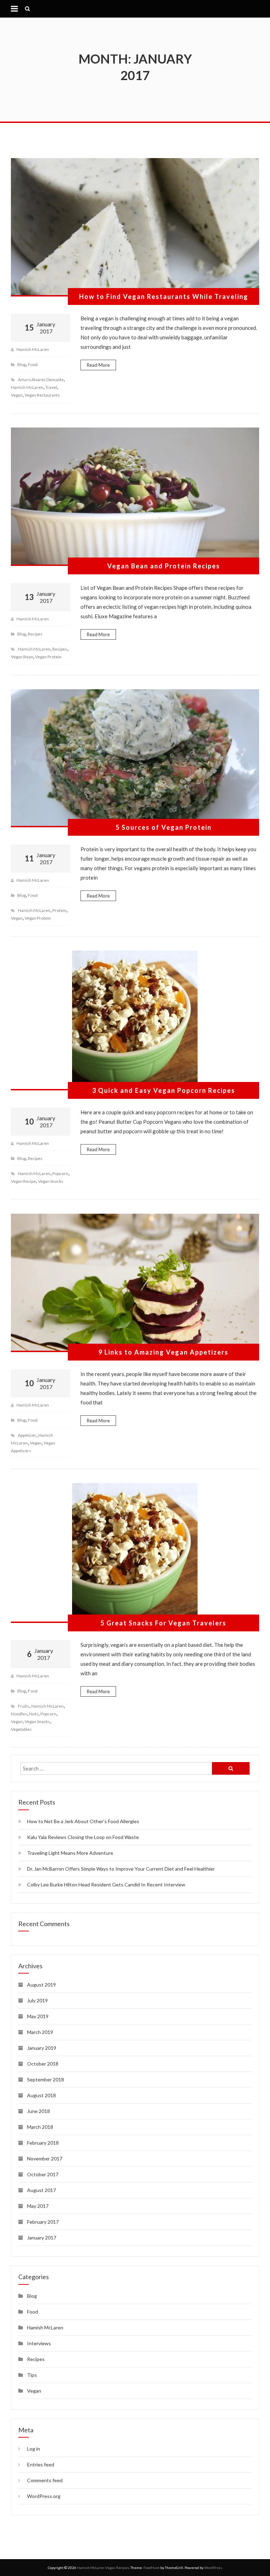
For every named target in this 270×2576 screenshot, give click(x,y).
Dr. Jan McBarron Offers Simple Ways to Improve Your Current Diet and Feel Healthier (121, 1869)
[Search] (231, 1768)
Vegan (34, 2391)
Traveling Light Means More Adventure (70, 1853)
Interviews (39, 2343)
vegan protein (48, 657)
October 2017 (43, 2174)
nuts (34, 1714)
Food (33, 364)
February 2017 (43, 2222)
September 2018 (46, 2079)
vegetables (21, 1729)
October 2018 (43, 2064)
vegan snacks (51, 1181)
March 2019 (40, 2032)
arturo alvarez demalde (41, 380)
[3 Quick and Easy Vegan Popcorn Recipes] (135, 1020)
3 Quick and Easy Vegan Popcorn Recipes (164, 1090)
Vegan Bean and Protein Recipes (164, 566)
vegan (17, 395)
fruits (24, 1706)
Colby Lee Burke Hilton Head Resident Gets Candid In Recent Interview (106, 1884)
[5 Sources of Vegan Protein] (135, 758)
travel (51, 387)
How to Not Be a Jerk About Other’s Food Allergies (83, 1821)
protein (59, 910)
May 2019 (38, 2016)
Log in (34, 2449)
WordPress (213, 2568)
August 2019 (41, 1985)
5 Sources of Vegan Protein (164, 827)
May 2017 (38, 2206)
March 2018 (40, 2127)
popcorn (60, 1173)
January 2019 (42, 2048)
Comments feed (45, 2480)
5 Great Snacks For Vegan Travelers (163, 1623)
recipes (60, 649)
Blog (21, 364)
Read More (98, 365)
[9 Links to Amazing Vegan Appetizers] (135, 1283)
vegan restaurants (42, 395)
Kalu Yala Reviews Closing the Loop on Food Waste (83, 1837)
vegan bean (22, 657)
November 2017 (45, 2158)
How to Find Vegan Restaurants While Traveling (164, 296)
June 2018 (38, 2111)
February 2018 (43, 2143)
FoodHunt (152, 2568)
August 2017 (41, 2190)
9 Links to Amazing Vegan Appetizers (163, 1352)
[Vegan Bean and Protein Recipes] (135, 497)
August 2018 (41, 2095)
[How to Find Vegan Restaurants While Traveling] (135, 227)
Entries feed (41, 2464)
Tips (32, 2375)
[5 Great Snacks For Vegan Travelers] (135, 1553)
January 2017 (42, 2238)
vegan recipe (23, 1181)
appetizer (27, 1435)
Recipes (35, 634)
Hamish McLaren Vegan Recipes (103, 2568)
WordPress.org (44, 2496)
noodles (19, 1714)
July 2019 (37, 2000)
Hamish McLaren (33, 349)
